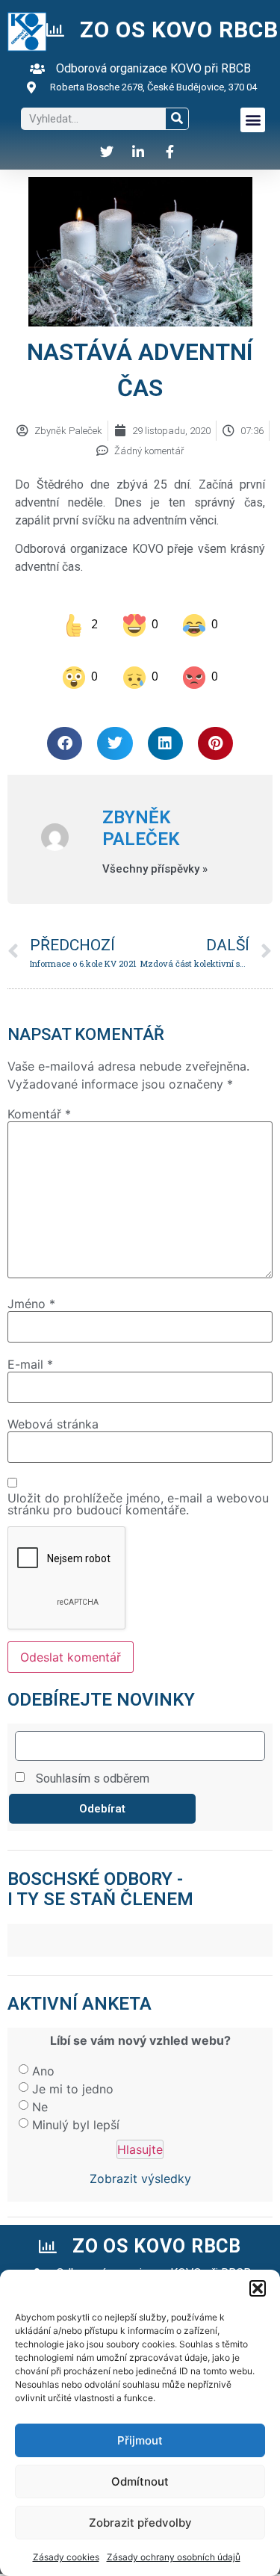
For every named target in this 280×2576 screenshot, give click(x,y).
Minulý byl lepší (76, 2111)
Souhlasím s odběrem (93, 1766)
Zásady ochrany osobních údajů (174, 2557)
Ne (40, 2093)
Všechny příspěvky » (155, 856)
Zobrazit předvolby (140, 2523)
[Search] (177, 119)
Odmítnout (140, 2481)
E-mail (30, 1351)
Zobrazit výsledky (140, 2166)
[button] (258, 2288)
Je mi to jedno (73, 2075)
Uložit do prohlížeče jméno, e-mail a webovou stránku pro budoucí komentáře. (138, 1490)
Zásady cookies (66, 2557)
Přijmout (140, 2440)
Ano (43, 2058)
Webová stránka (53, 1411)
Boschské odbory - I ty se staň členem (100, 1876)
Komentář (39, 1100)
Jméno (31, 1291)
